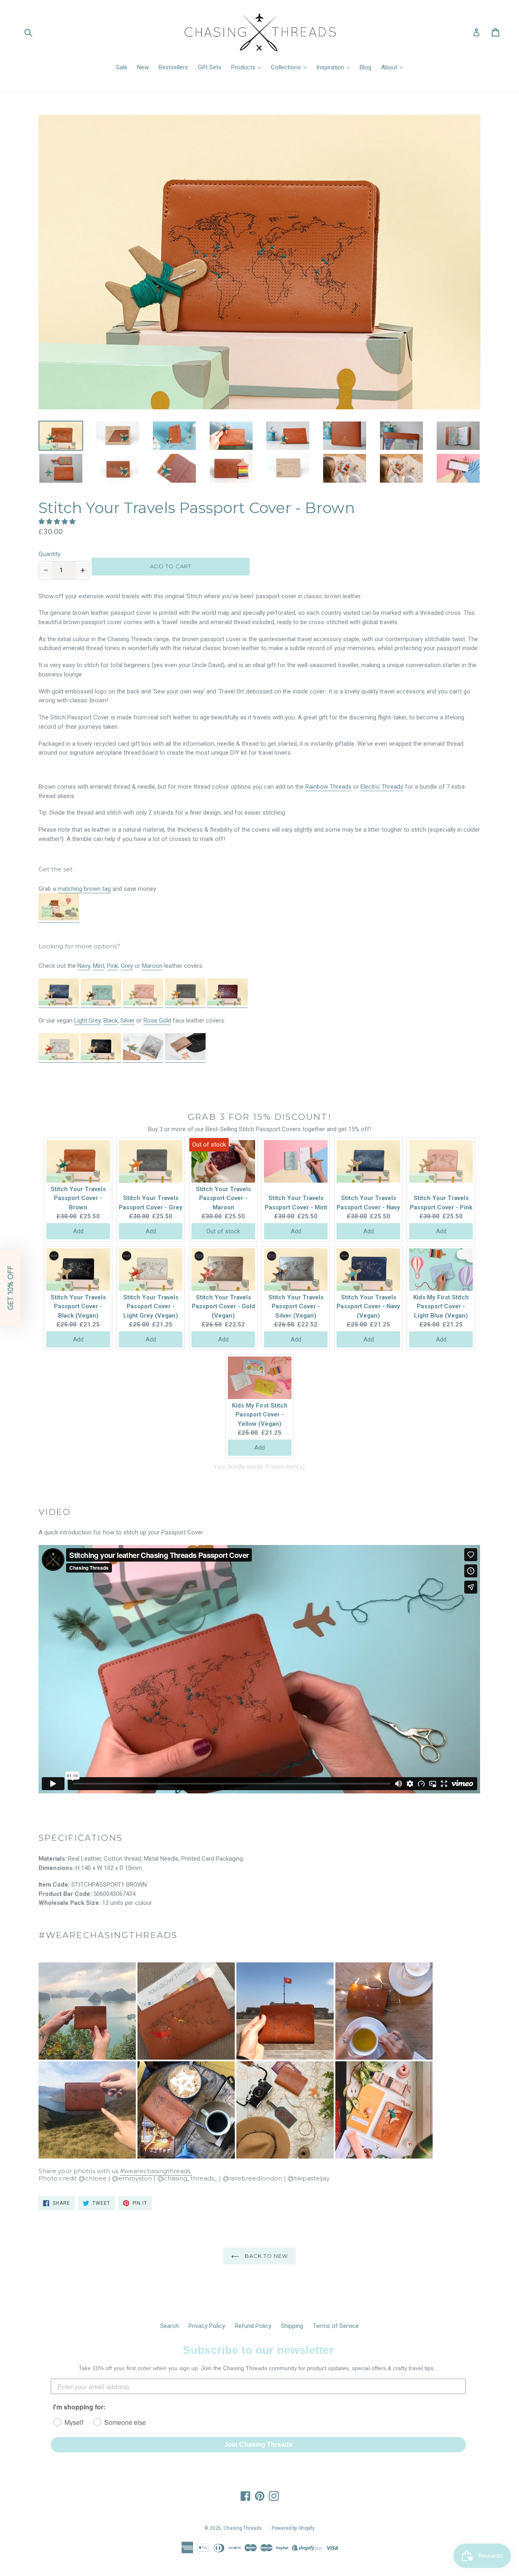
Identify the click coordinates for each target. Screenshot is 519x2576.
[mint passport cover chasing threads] (101, 1004)
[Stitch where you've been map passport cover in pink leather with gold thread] (143, 1004)
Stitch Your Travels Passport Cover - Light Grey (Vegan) (151, 1306)
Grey (127, 966)
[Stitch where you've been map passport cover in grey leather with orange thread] (185, 1004)
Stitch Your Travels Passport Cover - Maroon (223, 1198)
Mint (99, 966)
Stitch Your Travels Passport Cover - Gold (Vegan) (223, 1306)
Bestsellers (173, 67)
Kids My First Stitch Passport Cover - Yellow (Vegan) (260, 1415)
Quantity (49, 554)
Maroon (152, 966)
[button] (58, 522)
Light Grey (87, 1021)
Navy (84, 966)
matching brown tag (84, 889)
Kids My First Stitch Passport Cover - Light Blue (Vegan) (441, 1306)
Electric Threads (382, 787)
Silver (128, 1021)
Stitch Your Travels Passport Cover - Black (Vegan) (78, 1306)
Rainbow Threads (328, 787)
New (143, 67)
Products (244, 67)
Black (110, 1021)
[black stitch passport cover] (101, 1059)
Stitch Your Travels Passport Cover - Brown (78, 1198)
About (390, 67)
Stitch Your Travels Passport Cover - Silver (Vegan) (296, 1306)
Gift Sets (210, 67)
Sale (122, 67)
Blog (366, 67)
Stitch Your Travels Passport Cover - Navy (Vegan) (368, 1306)
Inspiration (331, 67)
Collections (287, 67)
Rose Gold (157, 1021)
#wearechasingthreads (156, 2171)
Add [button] (78, 1231)
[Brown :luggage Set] (59, 919)
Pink (113, 966)
